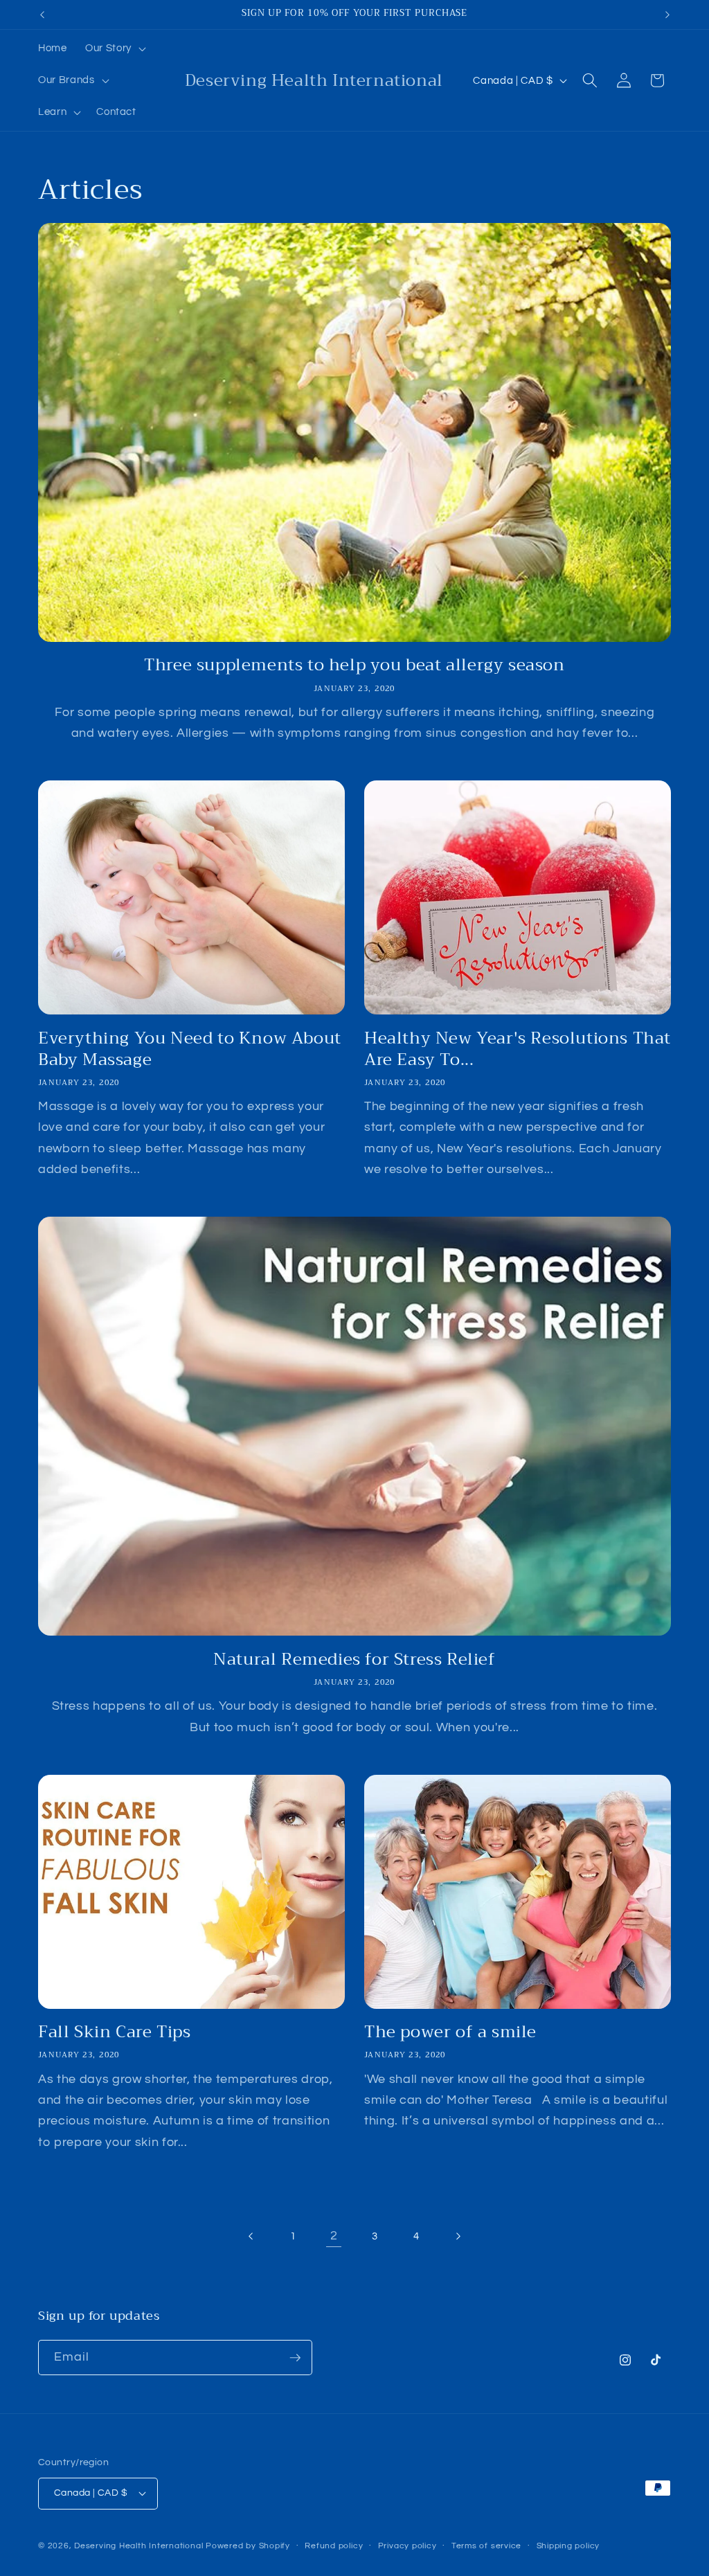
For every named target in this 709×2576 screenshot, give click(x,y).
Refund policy (334, 2546)
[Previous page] (251, 2236)
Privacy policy (407, 2546)
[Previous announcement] (42, 15)
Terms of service (486, 2546)
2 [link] (334, 2236)
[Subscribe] (295, 2358)
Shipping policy (568, 2546)
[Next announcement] (667, 15)
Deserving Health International (138, 2546)
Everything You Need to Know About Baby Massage (190, 1049)
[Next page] (457, 2236)
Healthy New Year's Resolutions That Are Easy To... (518, 1049)
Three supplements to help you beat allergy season (354, 665)
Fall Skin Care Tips (114, 2032)
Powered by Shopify (248, 2546)
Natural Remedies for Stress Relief (354, 1660)
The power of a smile (450, 2032)
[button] (114, 48)
